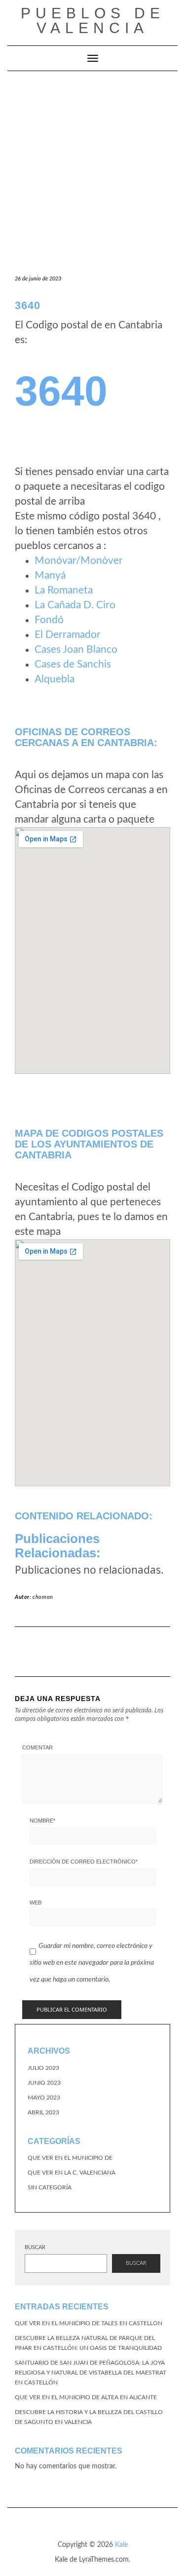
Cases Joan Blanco (76, 650)
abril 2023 (43, 2112)
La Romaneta (64, 590)
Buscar (35, 2247)
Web (36, 1902)
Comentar (37, 1747)
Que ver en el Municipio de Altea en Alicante (86, 2397)
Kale (121, 2545)
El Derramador (68, 635)
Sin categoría (50, 2187)
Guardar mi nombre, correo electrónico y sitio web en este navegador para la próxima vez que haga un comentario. (92, 1962)
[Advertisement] (92, 169)
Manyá (50, 575)
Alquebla (55, 679)
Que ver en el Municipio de (70, 2158)
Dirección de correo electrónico (84, 1862)
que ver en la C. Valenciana (72, 2173)
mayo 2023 (44, 2098)
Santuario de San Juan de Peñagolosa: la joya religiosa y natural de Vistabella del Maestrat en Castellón (91, 2373)
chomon (43, 1597)
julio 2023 (43, 2068)
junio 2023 (44, 2083)
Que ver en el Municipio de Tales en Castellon (89, 2323)
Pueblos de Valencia (93, 20)
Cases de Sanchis (73, 664)
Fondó (49, 620)
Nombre (42, 1821)
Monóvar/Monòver (79, 561)
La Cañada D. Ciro (75, 605)
